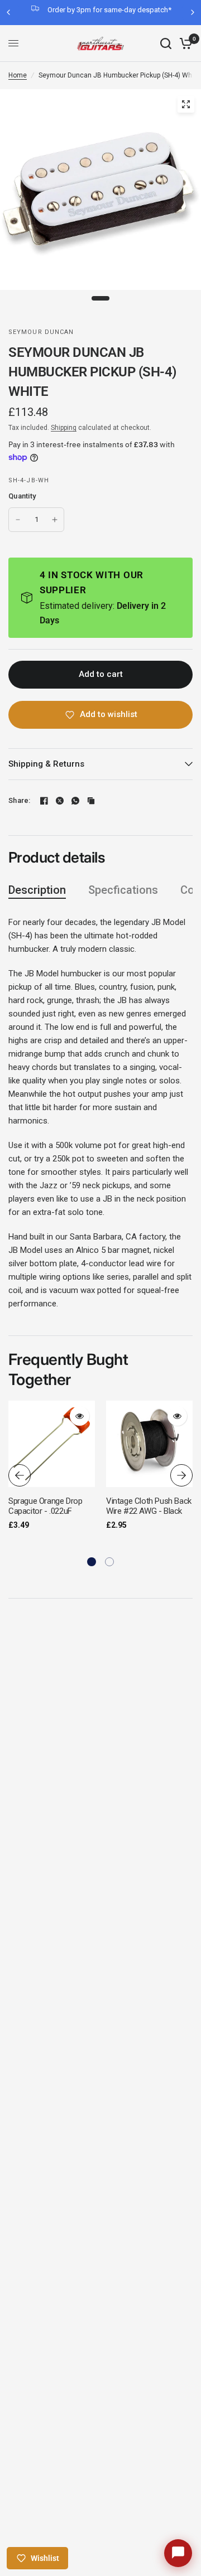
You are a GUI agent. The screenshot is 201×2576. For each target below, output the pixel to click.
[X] (60, 801)
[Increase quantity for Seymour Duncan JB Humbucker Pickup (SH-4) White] (55, 520)
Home (18, 75)
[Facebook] (44, 801)
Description (37, 890)
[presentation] (20, 1475)
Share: (20, 800)
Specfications (123, 890)
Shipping (64, 428)
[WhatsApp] (75, 801)
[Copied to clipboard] (91, 801)
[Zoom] (186, 104)
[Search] (166, 43)
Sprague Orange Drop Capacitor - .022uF (45, 1506)
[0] (184, 43)
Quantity (22, 496)
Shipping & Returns (46, 764)
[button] (92, 1562)
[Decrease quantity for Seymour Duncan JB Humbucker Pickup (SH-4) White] (18, 520)
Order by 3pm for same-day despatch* (109, 10)
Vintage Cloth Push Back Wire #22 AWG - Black (149, 1506)
